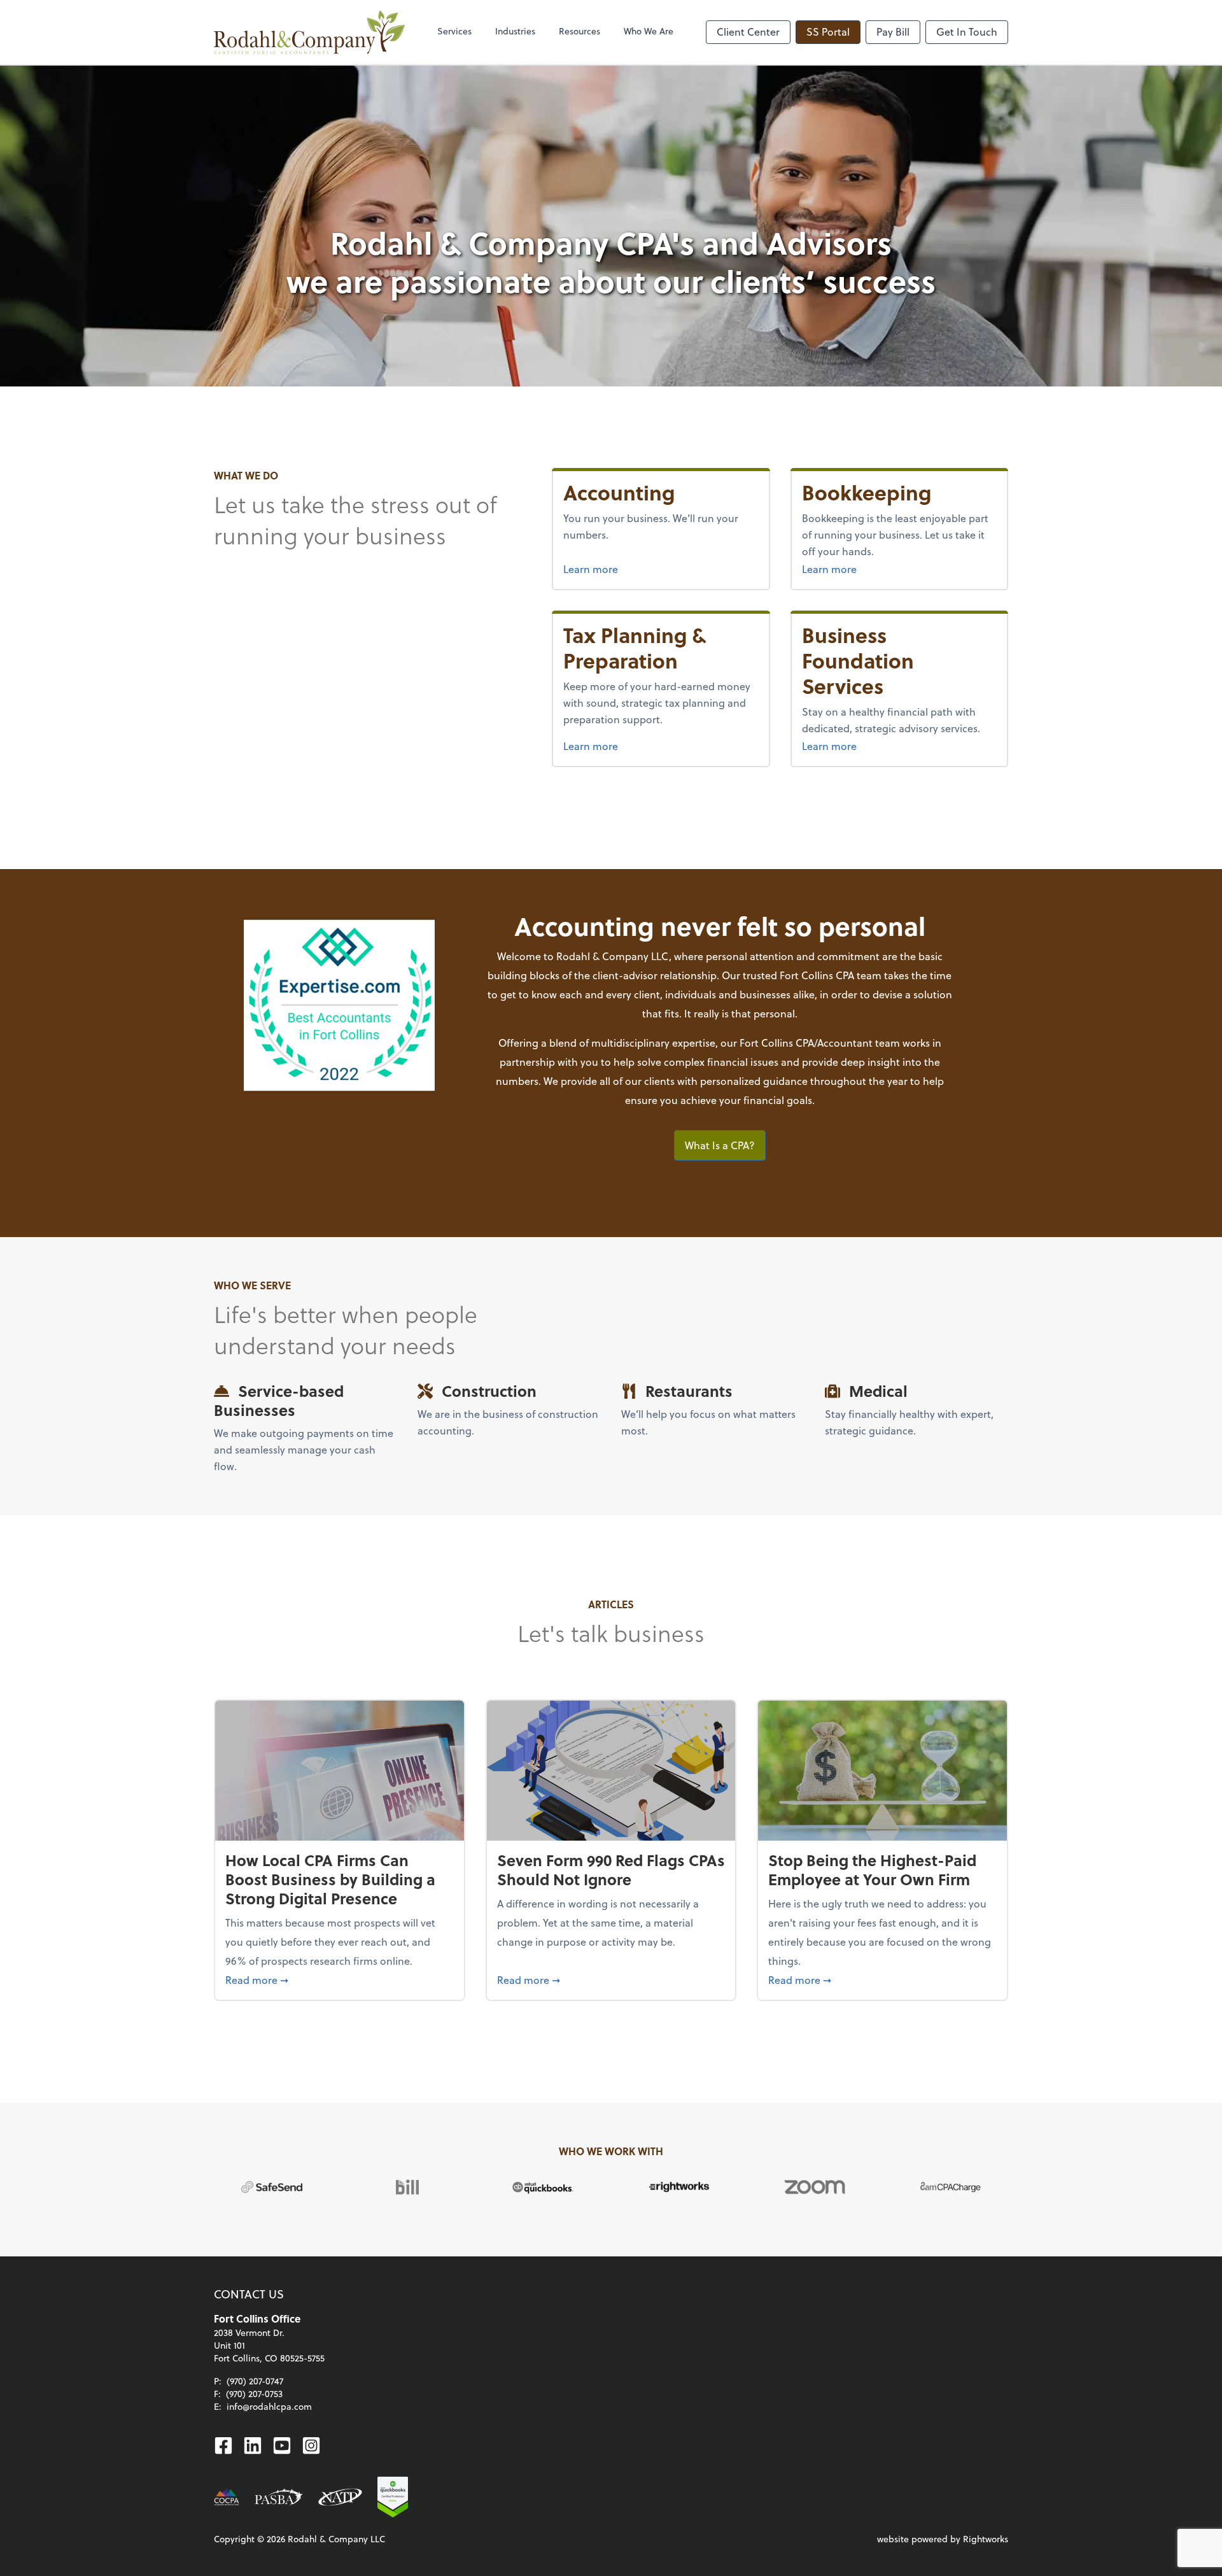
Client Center (748, 32)
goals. (801, 1100)
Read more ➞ (340, 1979)
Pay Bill (893, 32)
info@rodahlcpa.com (269, 2406)
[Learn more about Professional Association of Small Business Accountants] (279, 2497)
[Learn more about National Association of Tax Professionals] (340, 2497)
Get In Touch (967, 32)
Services (454, 31)
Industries (515, 31)
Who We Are (649, 31)
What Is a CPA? (720, 1145)
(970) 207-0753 (254, 2394)
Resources (579, 31)
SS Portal (828, 32)
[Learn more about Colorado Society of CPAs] (227, 2497)
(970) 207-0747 (255, 2381)
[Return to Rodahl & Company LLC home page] (309, 32)
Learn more (591, 569)
